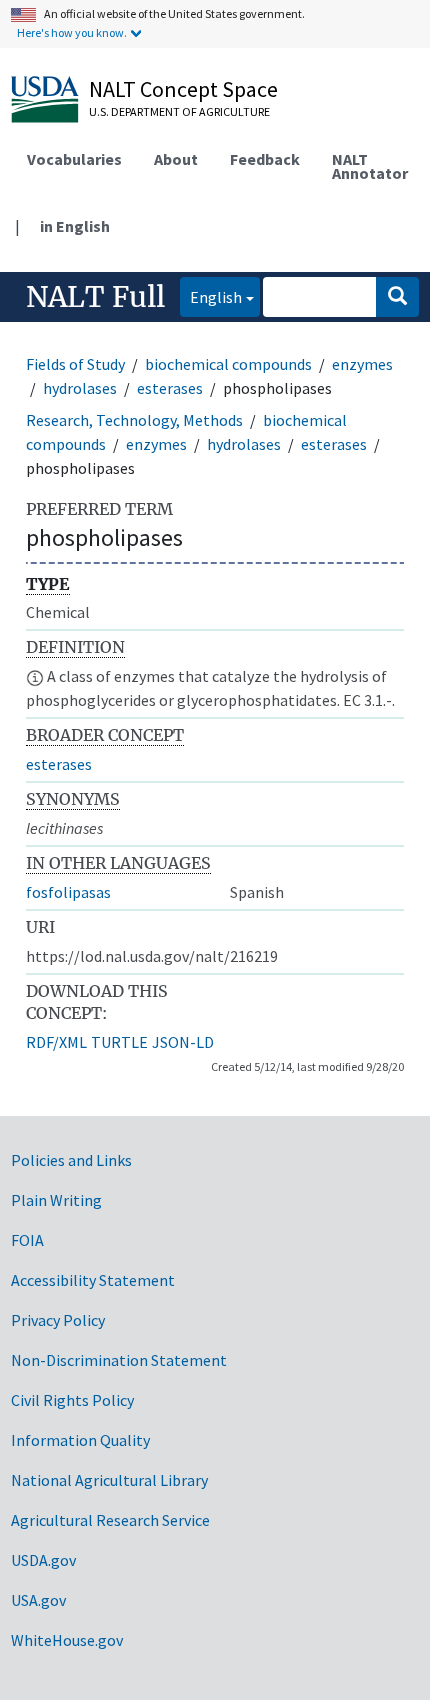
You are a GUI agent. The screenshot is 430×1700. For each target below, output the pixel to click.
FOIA (27, 1240)
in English (75, 226)
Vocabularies (74, 159)
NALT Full (95, 297)
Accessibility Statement (93, 1280)
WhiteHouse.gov (67, 1640)
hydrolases (80, 388)
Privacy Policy (58, 1320)
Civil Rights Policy (72, 1400)
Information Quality (80, 1440)
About (176, 159)
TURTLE (119, 1042)
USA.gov (38, 1600)
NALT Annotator (370, 166)
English (211, 296)
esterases (170, 388)
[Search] (397, 297)
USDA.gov (43, 1560)
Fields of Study (75, 364)
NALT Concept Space (183, 89)
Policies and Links (71, 1160)
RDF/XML (56, 1042)
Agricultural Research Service (110, 1520)
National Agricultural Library (109, 1480)
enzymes (362, 364)
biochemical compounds (228, 364)
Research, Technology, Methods (134, 420)
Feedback (265, 159)
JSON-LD (183, 1042)
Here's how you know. (72, 32)
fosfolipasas (68, 892)
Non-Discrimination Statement (119, 1360)
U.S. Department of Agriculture (179, 111)
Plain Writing (56, 1200)
